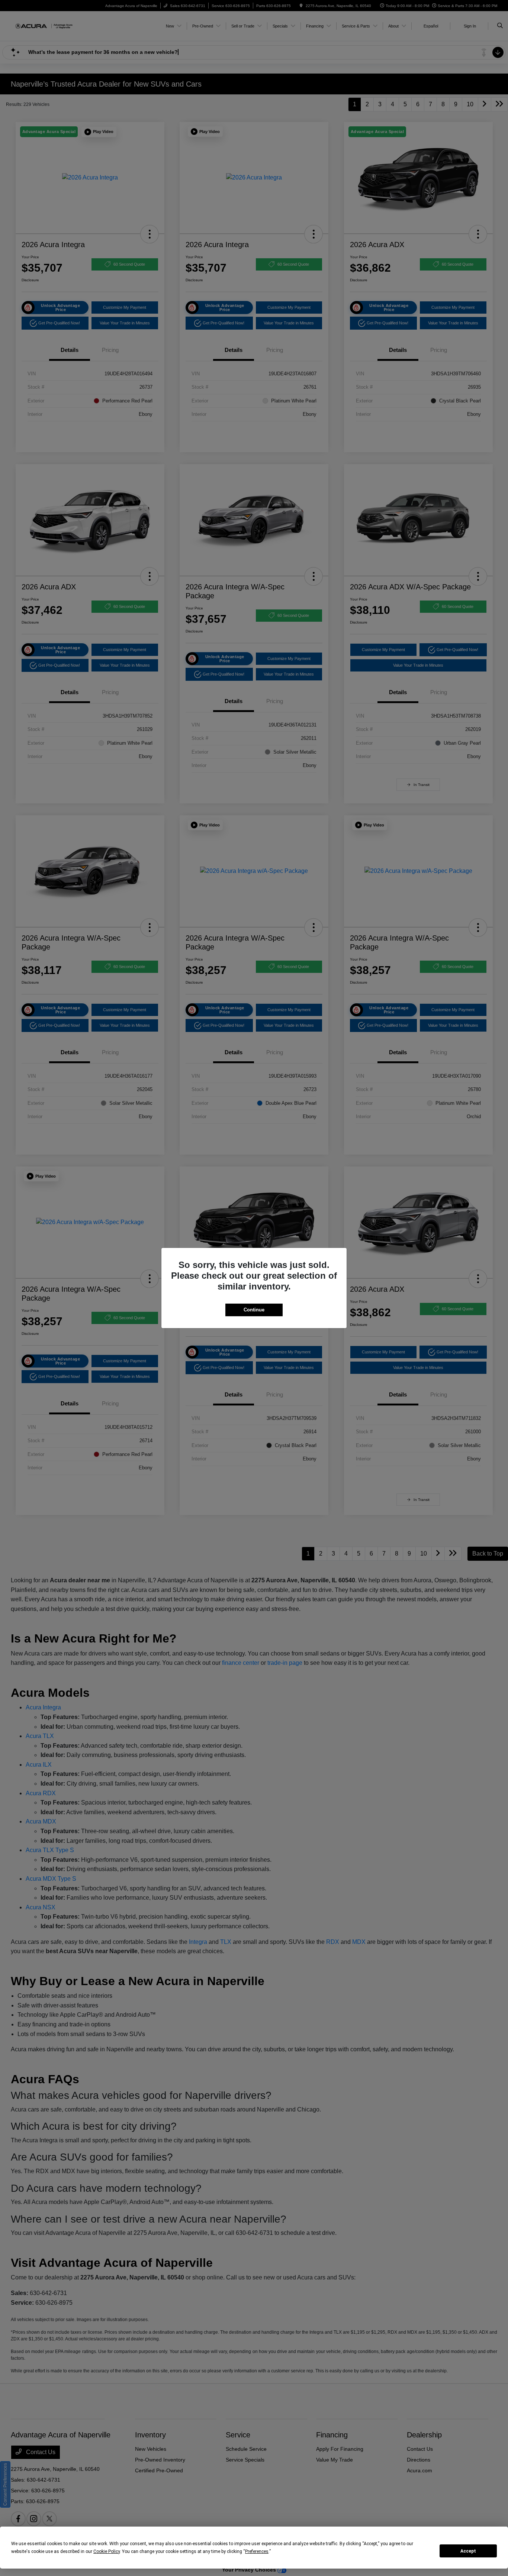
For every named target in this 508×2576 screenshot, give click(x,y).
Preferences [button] (257, 2551)
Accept (468, 2551)
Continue (254, 1310)
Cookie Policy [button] (107, 2551)
